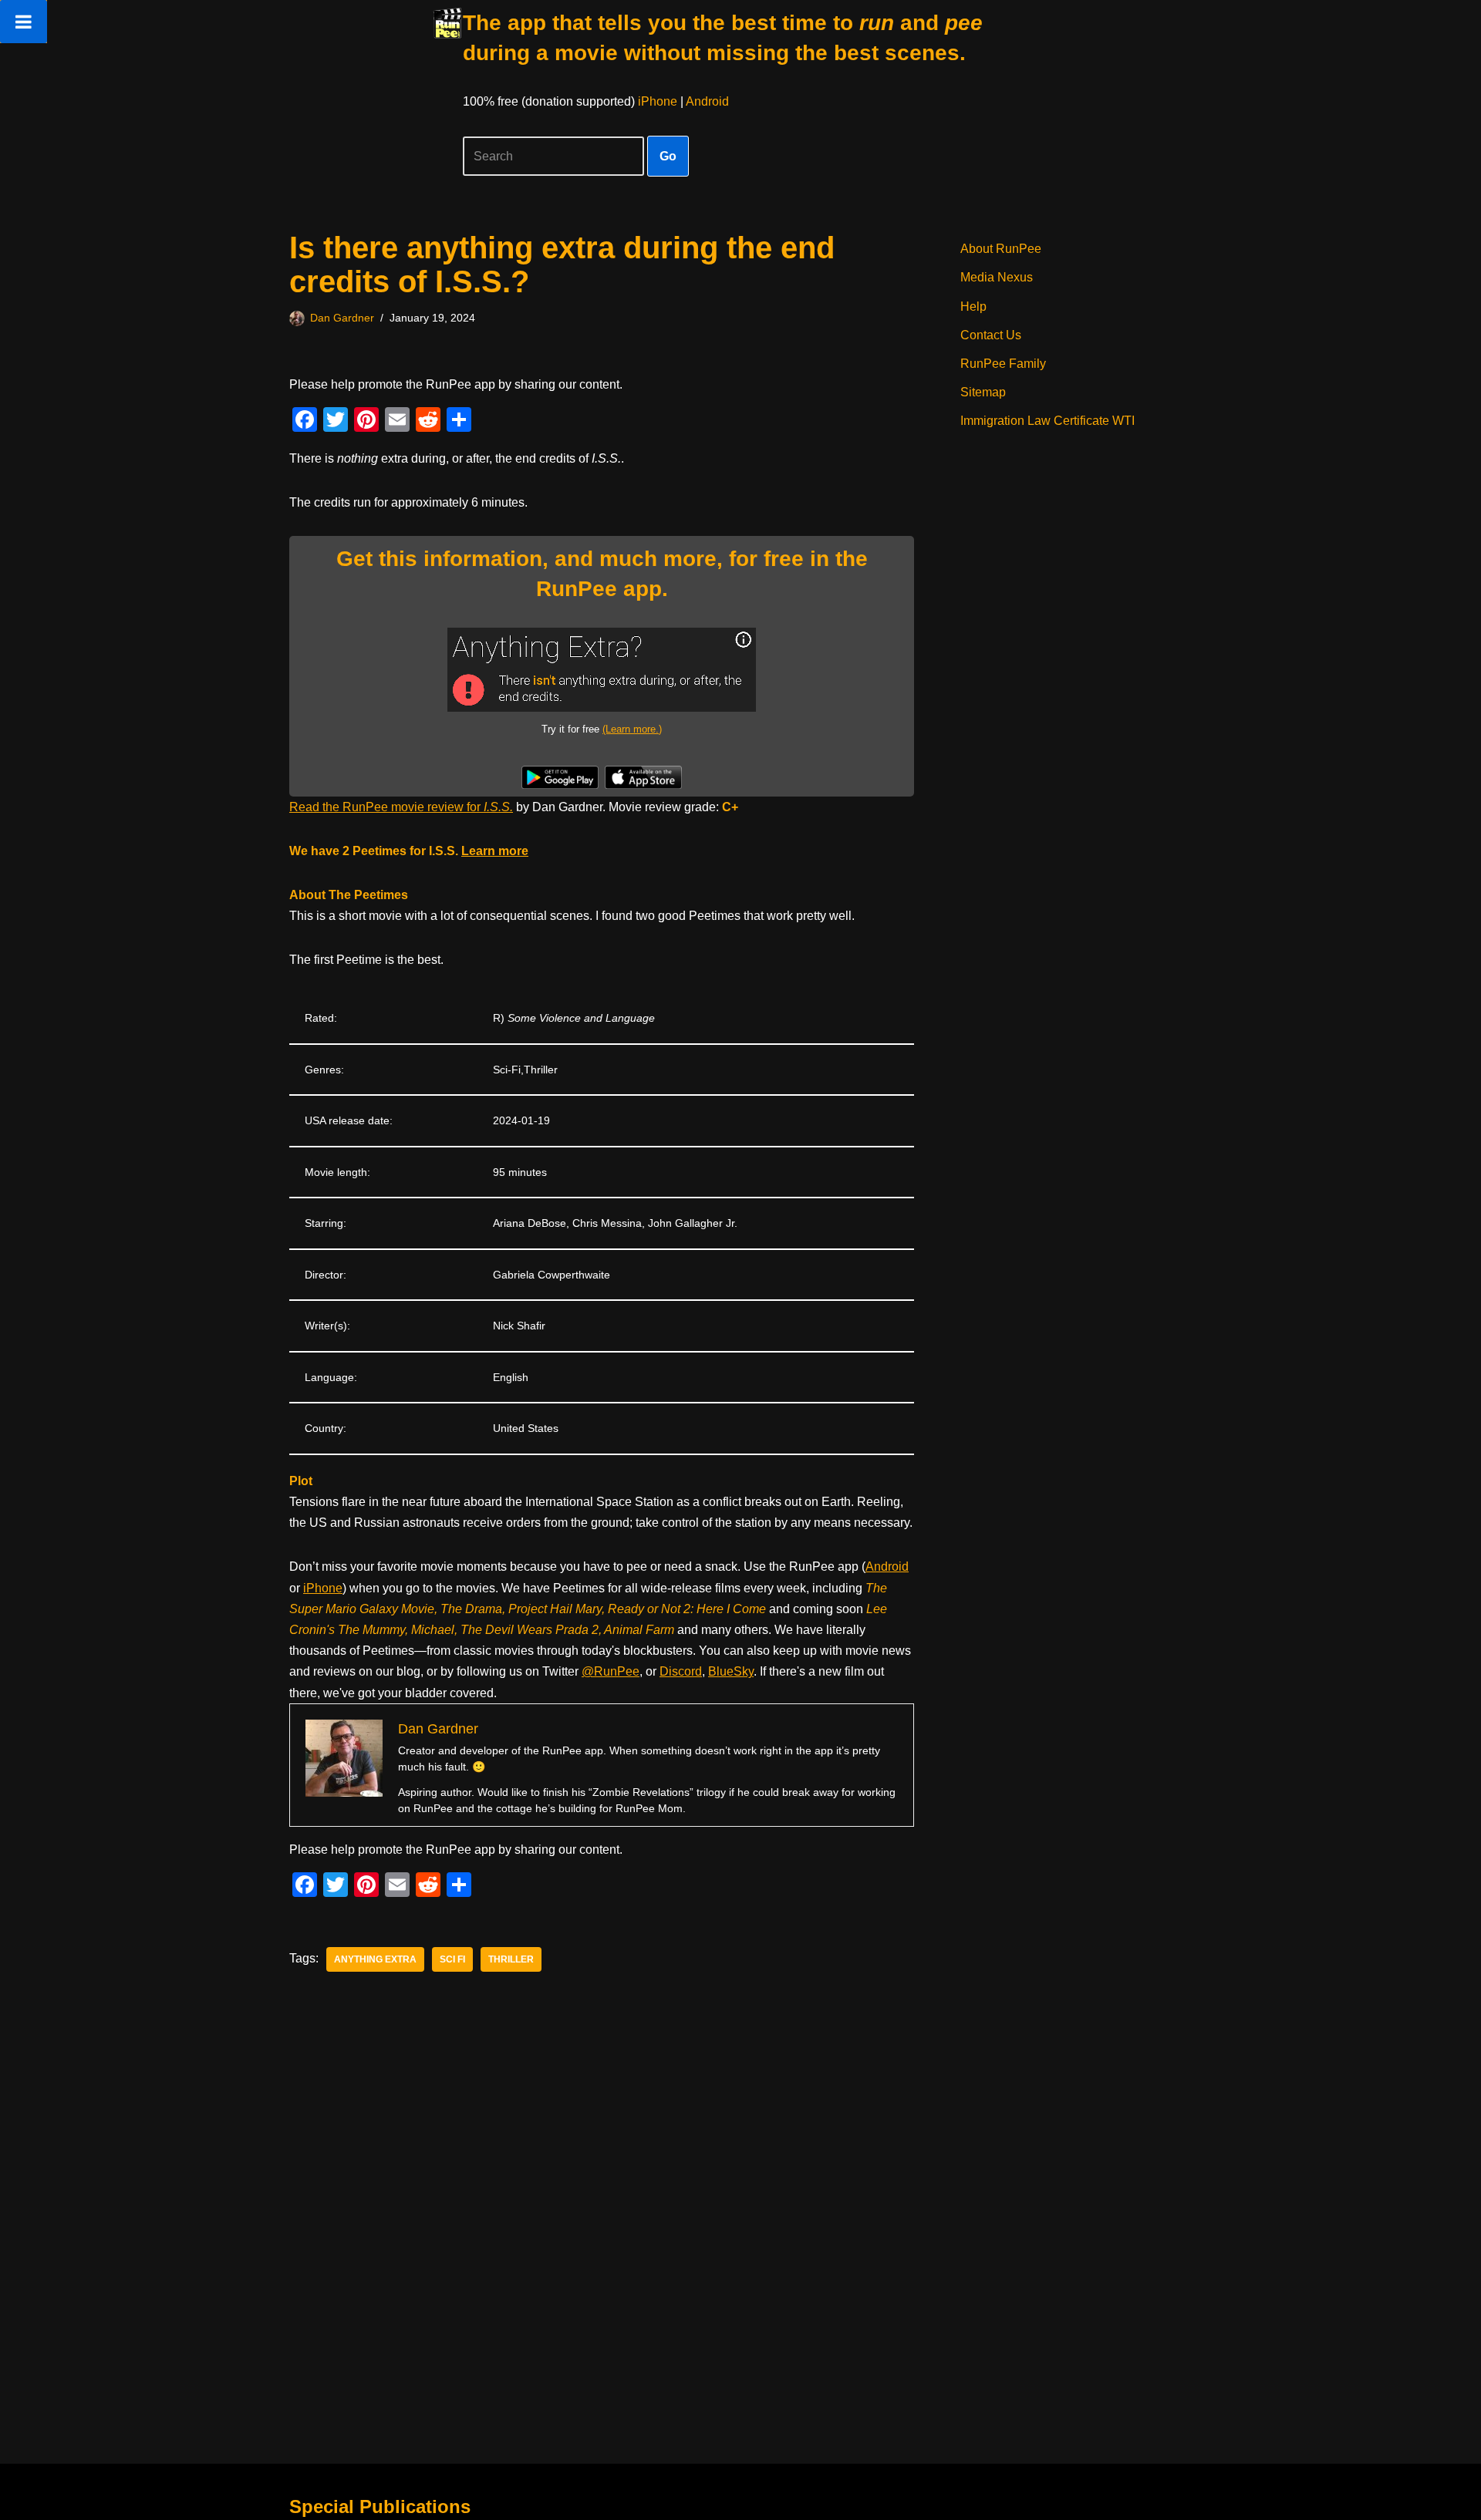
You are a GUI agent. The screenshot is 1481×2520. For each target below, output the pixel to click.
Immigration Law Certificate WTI (1047, 421)
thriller (511, 1959)
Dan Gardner (342, 318)
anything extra (375, 1959)
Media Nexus (997, 277)
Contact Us (991, 335)
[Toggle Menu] (24, 22)
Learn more (495, 851)
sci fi (452, 1959)
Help (973, 307)
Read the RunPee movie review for (401, 807)
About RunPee (1001, 249)
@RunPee (611, 1671)
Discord (681, 1671)
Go (668, 156)
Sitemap (983, 392)
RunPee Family (1003, 364)
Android (707, 101)
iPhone (658, 101)
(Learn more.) (632, 729)
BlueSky (731, 1671)
